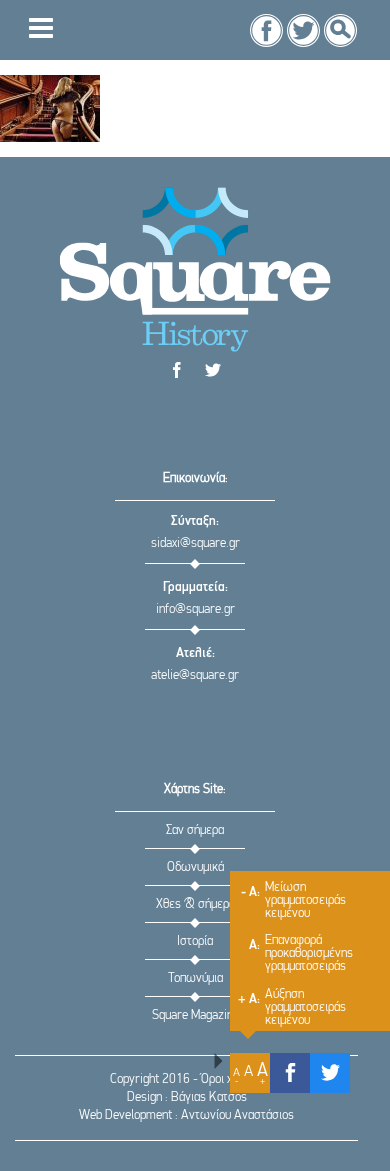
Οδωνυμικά (195, 867)
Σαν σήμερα (195, 830)
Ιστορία (195, 941)
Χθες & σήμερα (195, 904)
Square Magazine (195, 1015)
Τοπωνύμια (195, 978)
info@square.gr (195, 609)
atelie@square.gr (195, 675)
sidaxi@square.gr (195, 543)
